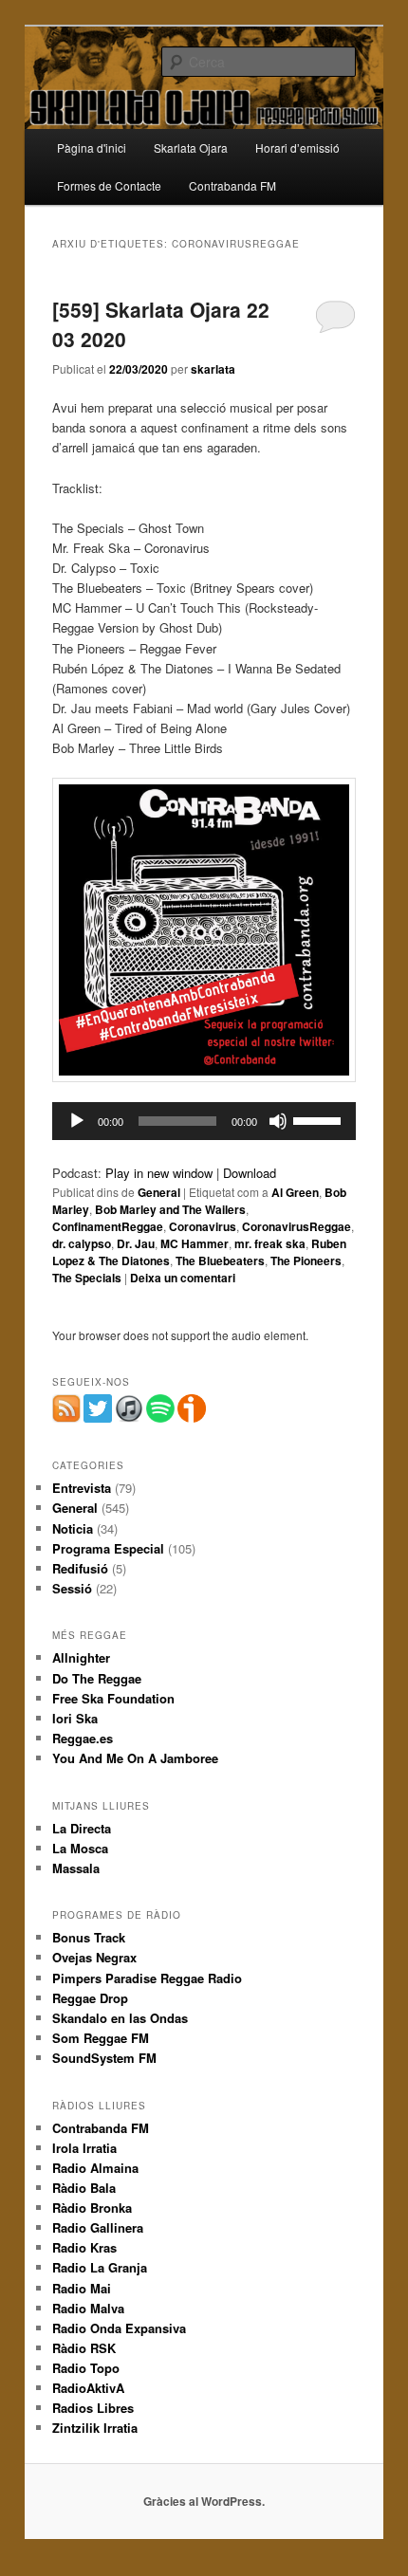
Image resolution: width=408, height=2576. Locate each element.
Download (250, 1173)
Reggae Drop (90, 1998)
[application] (204, 1121)
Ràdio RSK (84, 2348)
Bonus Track (89, 1937)
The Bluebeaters (220, 1260)
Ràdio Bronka (92, 2208)
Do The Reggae (97, 1678)
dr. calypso (82, 1243)
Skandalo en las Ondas (120, 2018)
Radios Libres (93, 2408)
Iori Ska (75, 1718)
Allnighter (81, 1657)
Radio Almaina (95, 2168)
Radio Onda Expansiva (119, 2328)
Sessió (72, 1588)
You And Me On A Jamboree (135, 1758)
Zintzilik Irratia (95, 2428)
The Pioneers (306, 1260)
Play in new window (159, 1173)
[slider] (320, 1119)
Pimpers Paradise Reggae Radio (147, 1978)
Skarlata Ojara (191, 147)
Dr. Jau (136, 1243)
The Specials (87, 1278)
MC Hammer (195, 1243)
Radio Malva (88, 2308)
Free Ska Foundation (113, 1698)
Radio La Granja (100, 2267)
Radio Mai (82, 2288)
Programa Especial (108, 1548)
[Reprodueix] (77, 1121)
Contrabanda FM (232, 185)
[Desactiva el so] (278, 1121)
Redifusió (80, 1568)
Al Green (295, 1192)
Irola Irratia (84, 2148)
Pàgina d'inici (92, 147)
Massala (76, 1868)
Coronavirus (203, 1226)
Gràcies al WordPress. (204, 2501)
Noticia (73, 1528)
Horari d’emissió (297, 147)
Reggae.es (83, 1738)
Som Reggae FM (101, 2038)
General (159, 1192)
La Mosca (80, 1848)
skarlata (213, 369)
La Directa (82, 1828)
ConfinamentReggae (108, 1226)
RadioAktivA (88, 2388)
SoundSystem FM (104, 2058)
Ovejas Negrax (94, 1957)
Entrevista (82, 1488)
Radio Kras (84, 2247)
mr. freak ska (270, 1243)
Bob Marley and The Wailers (170, 1209)
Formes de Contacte (109, 185)
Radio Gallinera (98, 2227)
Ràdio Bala (84, 2188)
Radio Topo (86, 2368)
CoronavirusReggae (297, 1226)
